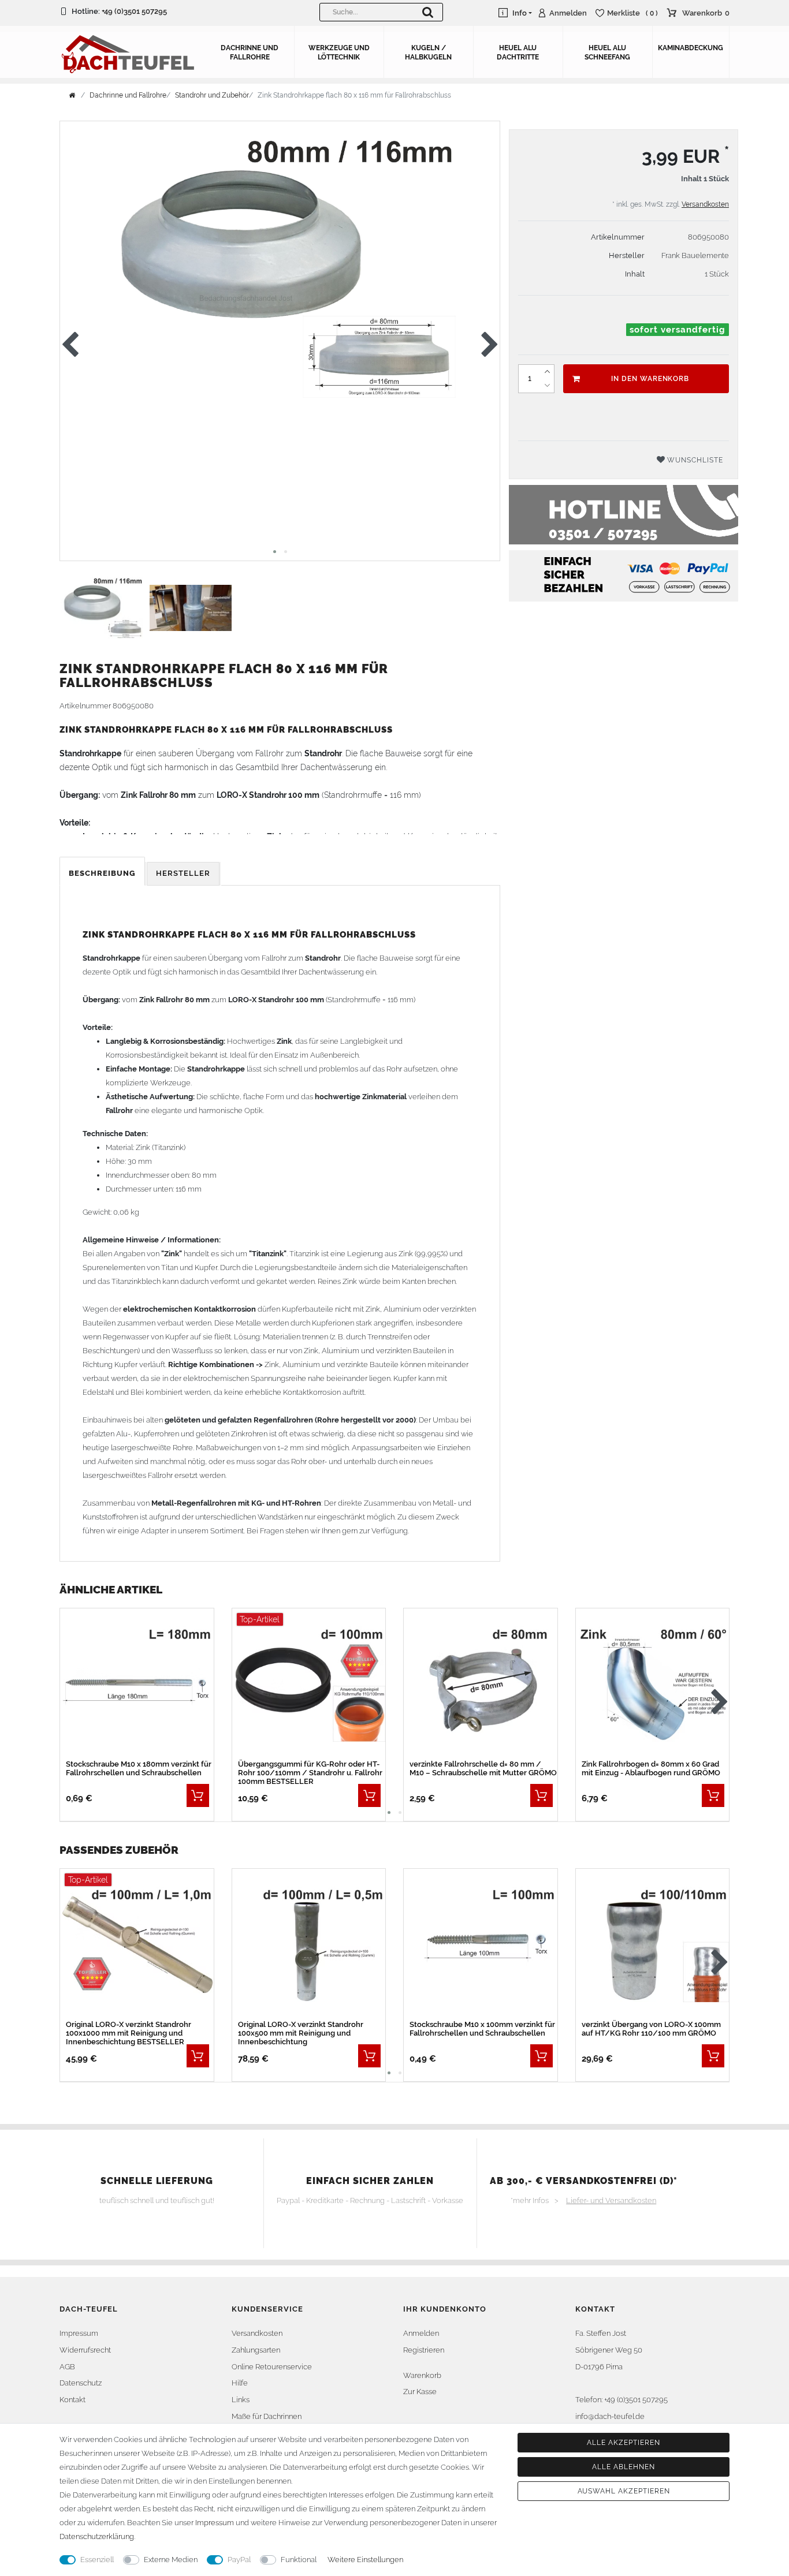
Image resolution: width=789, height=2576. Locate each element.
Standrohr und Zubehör (212, 95)
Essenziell (97, 2560)
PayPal (239, 2560)
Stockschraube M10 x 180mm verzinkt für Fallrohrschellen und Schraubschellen (139, 1768)
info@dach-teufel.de (610, 2416)
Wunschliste (694, 460)
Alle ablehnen (623, 2467)
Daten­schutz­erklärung (97, 2536)
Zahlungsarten (256, 2350)
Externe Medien (171, 2560)
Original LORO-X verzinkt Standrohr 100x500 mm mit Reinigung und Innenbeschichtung (301, 2033)
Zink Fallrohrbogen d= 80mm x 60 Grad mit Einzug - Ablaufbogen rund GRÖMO (651, 1768)
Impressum (79, 2333)
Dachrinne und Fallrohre (250, 53)
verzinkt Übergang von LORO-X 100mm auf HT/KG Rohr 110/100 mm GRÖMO (651, 2029)
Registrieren (424, 2350)
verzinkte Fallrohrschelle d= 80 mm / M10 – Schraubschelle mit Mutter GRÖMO (483, 1768)
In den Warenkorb (650, 379)
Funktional (299, 2560)
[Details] (198, 1795)
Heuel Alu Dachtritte (518, 53)
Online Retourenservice (272, 2367)
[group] (309, 1684)
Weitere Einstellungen (365, 2560)
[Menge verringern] (547, 386)
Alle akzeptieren (623, 2443)
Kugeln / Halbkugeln (428, 53)
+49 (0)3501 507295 (134, 11)
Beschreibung (102, 873)
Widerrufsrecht (85, 2350)
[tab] (103, 874)
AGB (67, 2367)
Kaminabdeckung (691, 48)
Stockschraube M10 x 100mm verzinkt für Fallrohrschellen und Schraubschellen (482, 2029)
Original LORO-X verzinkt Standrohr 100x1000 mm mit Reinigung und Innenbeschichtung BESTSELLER (129, 2033)
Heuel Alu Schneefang (607, 53)
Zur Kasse (420, 2392)
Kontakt (72, 2400)
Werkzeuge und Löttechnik (339, 53)
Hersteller (183, 873)
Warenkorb (422, 2375)
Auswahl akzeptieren (624, 2491)
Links (241, 2400)
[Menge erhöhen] (547, 372)
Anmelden (421, 2333)
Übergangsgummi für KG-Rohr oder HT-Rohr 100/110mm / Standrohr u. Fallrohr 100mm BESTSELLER (310, 1773)
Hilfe (240, 2383)
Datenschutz (81, 2383)
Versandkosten (705, 204)
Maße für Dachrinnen (267, 2416)
